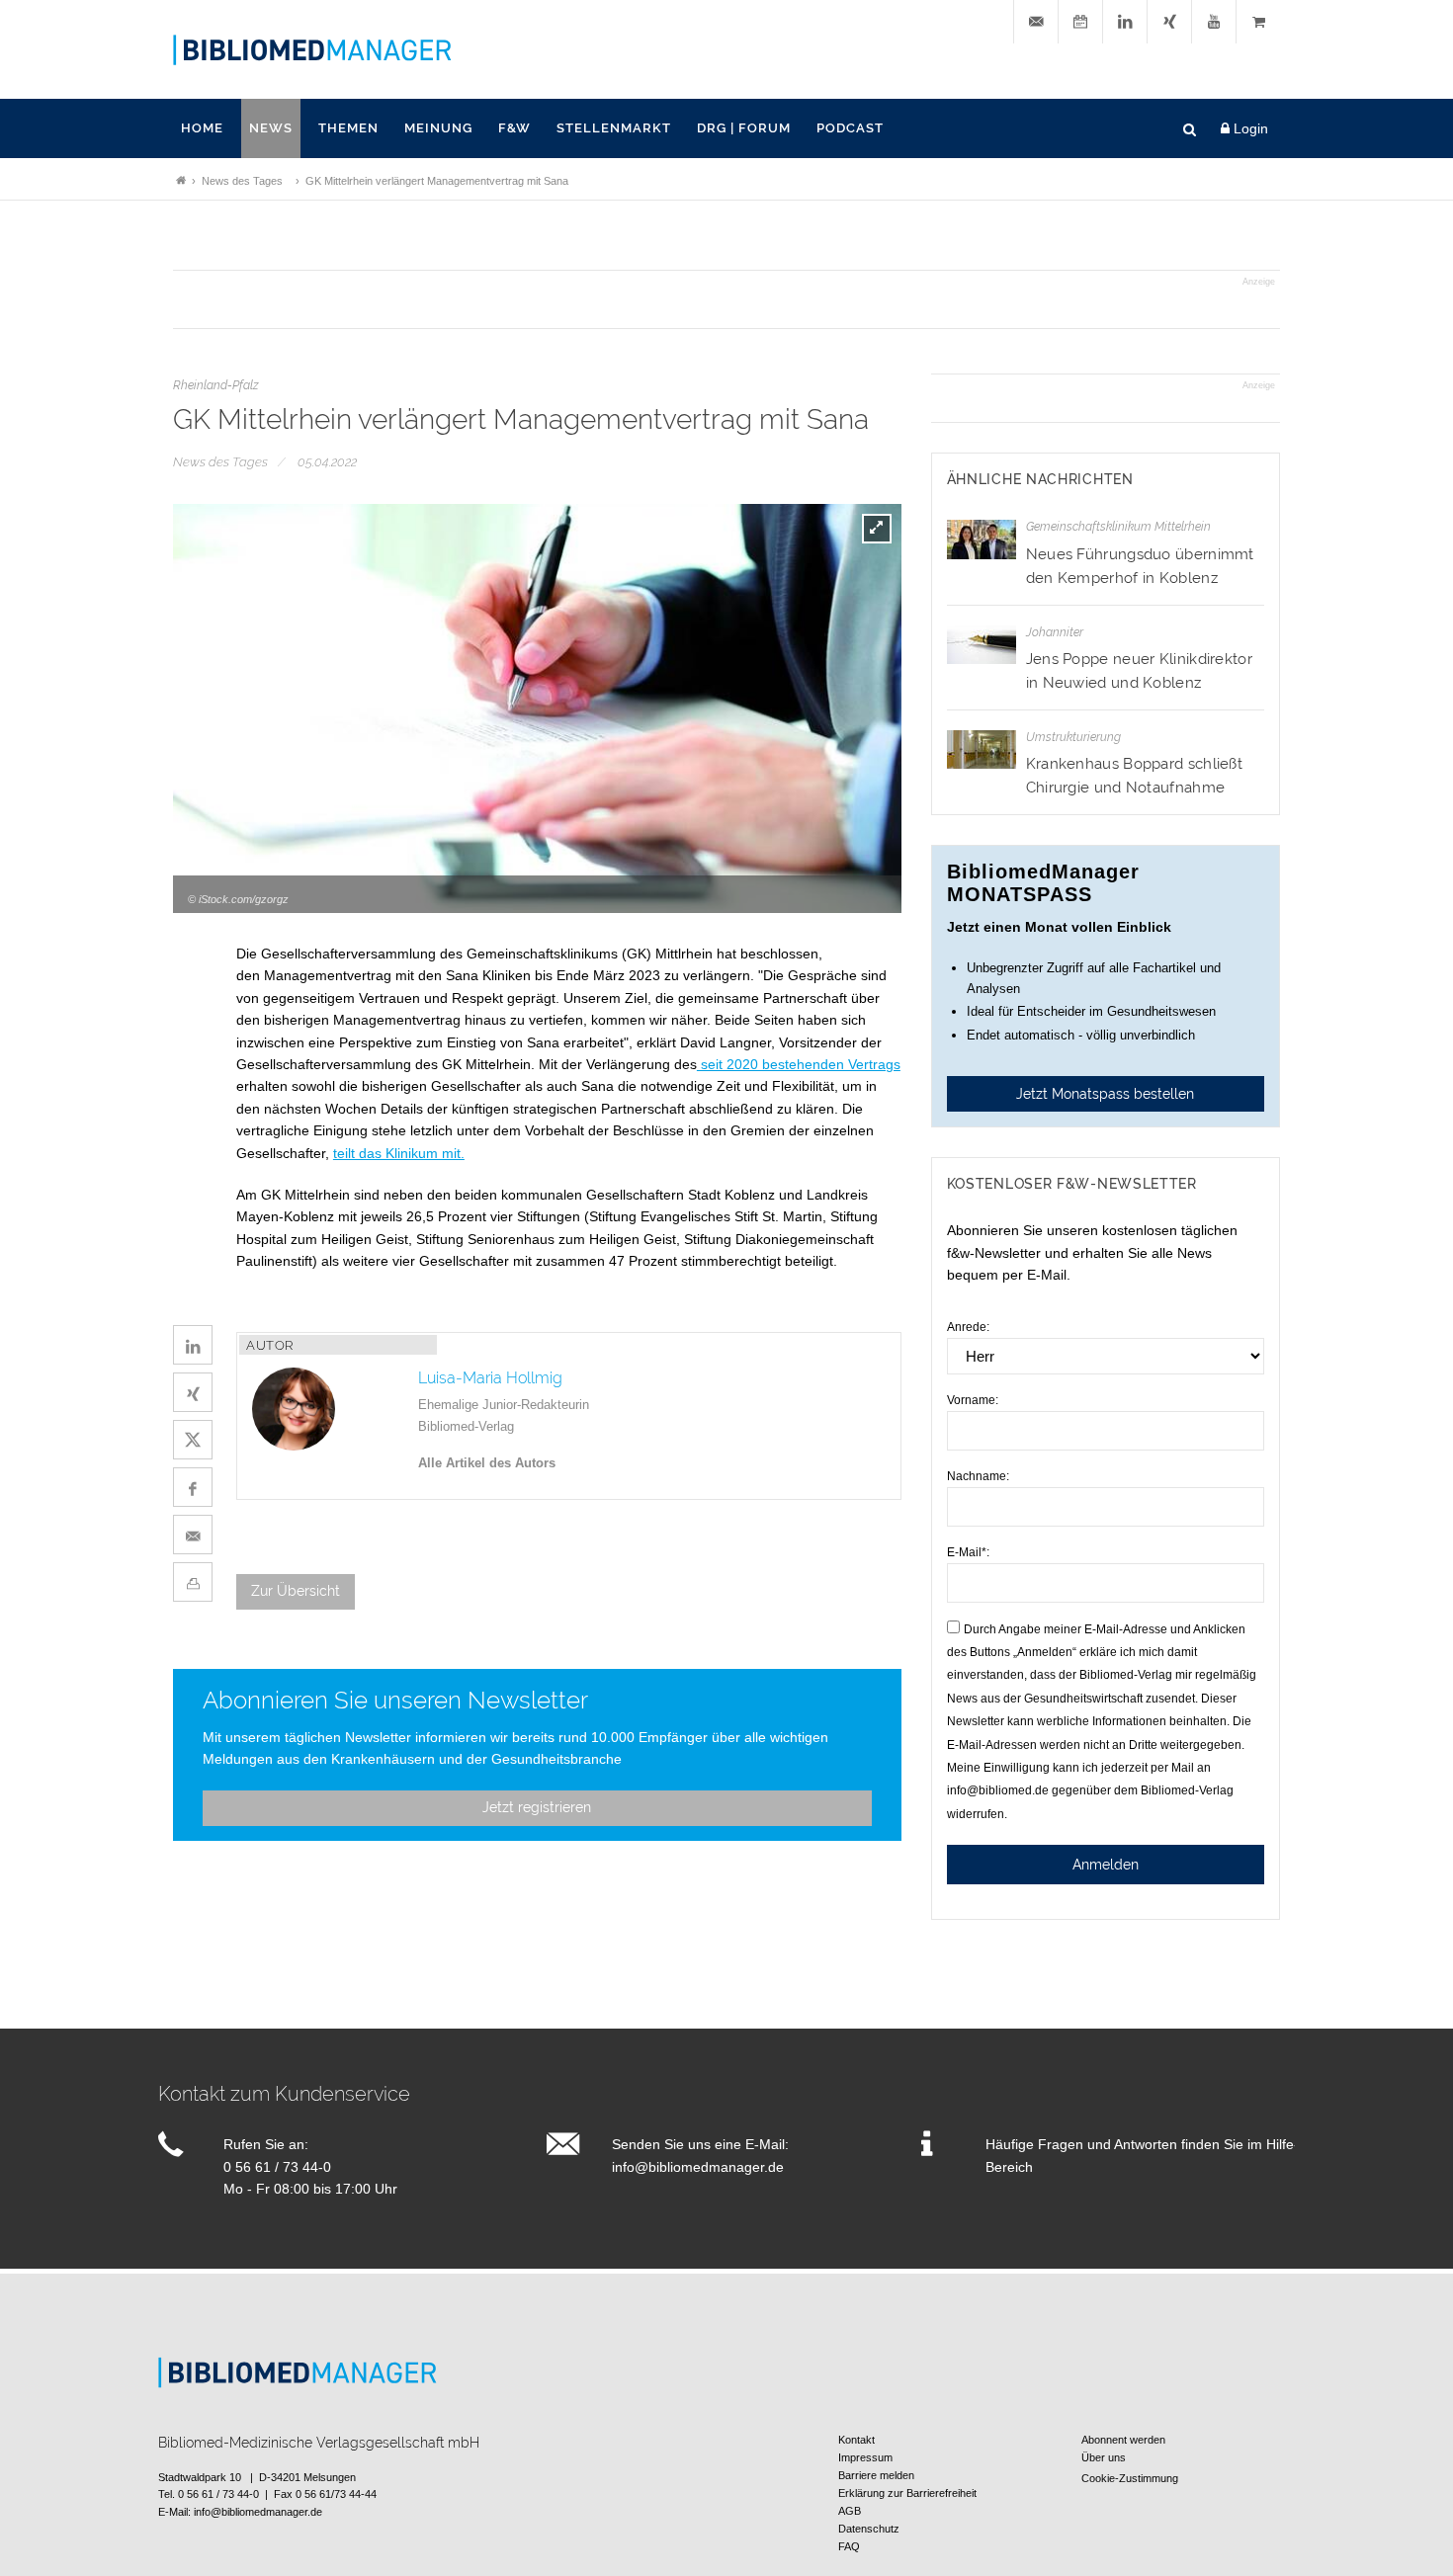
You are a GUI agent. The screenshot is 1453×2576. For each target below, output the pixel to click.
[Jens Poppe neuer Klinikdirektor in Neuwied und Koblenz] (982, 645)
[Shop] (1258, 22)
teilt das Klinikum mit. (399, 1153)
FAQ (849, 2546)
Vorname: (973, 1400)
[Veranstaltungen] (1080, 22)
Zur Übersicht (296, 1591)
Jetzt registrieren (537, 1807)
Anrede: (968, 1327)
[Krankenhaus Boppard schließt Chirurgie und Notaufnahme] (982, 749)
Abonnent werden (1123, 2440)
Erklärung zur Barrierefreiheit (907, 2493)
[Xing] (1169, 22)
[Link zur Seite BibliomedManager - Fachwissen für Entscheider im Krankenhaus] (181, 181)
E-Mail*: (968, 1552)
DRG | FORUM (744, 128)
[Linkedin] (1125, 22)
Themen (348, 128)
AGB (850, 2511)
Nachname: (978, 1476)
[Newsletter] (1036, 22)
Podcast (850, 128)
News (271, 128)
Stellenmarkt (614, 128)
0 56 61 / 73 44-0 (277, 2167)
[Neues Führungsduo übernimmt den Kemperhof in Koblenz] (982, 539)
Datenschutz (869, 2529)
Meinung (438, 128)
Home (202, 128)
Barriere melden (876, 2475)
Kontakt (856, 2440)
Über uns (1104, 2457)
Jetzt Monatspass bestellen (1105, 1094)
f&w (514, 128)
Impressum (865, 2457)
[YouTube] (1214, 22)
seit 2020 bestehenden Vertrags (799, 1064)
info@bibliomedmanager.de (698, 2167)
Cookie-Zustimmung (1130, 2478)
